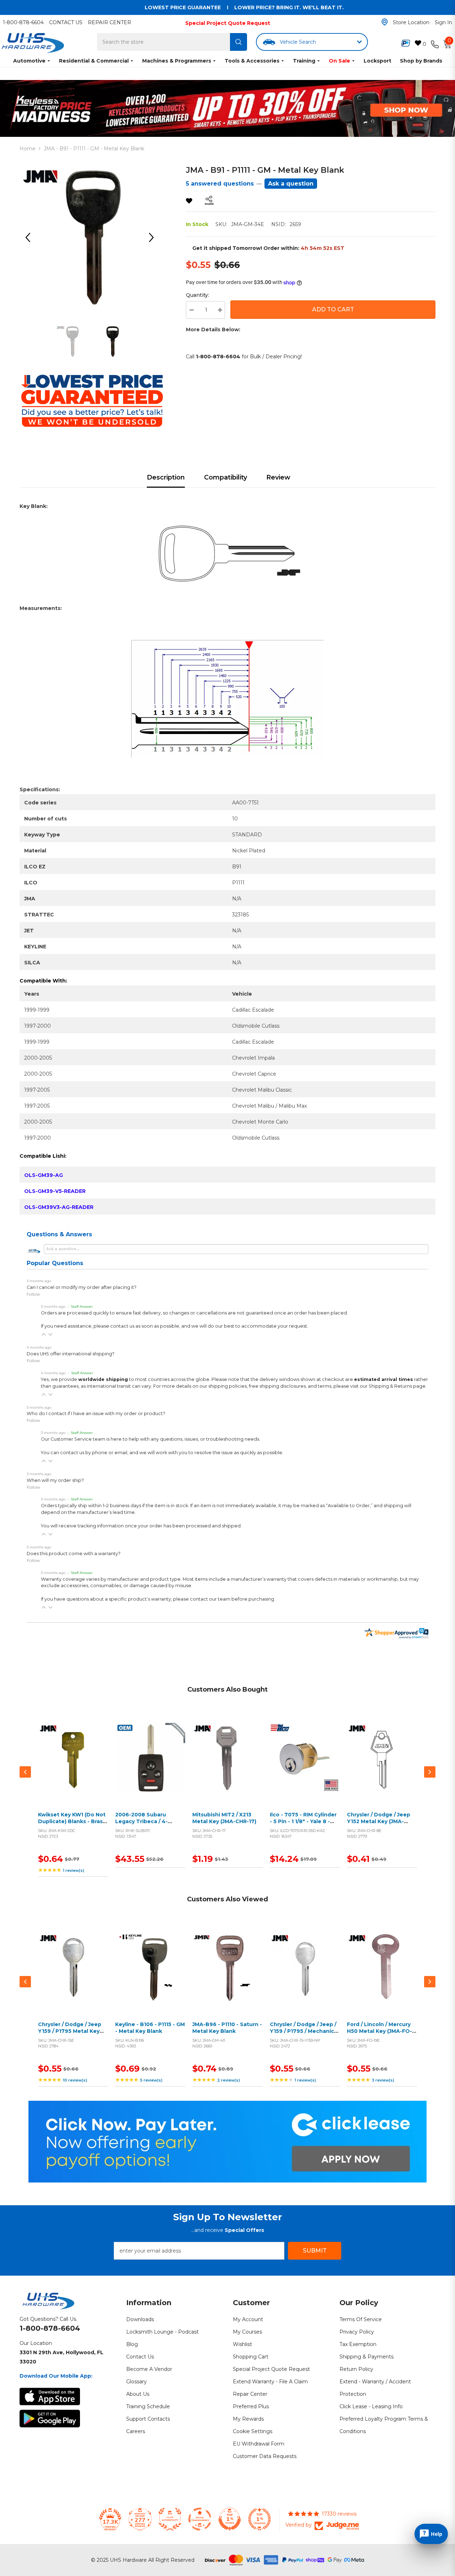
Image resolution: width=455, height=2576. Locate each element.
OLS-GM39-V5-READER (55, 1191)
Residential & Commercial (94, 61)
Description (166, 477)
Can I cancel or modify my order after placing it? (82, 1287)
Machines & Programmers (177, 61)
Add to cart (71, 1766)
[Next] (154, 237)
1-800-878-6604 (23, 22)
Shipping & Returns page (397, 1386)
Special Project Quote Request (228, 23)
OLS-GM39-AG (44, 1175)
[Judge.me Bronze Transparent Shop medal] (200, 2519)
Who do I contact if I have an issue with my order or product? (96, 1413)
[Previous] (30, 237)
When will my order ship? (55, 1480)
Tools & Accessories (252, 61)
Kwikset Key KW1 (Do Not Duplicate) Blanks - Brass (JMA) (72, 1822)
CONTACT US (66, 22)
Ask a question (291, 184)
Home (28, 149)
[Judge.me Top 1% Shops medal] (230, 2519)
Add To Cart (333, 309)
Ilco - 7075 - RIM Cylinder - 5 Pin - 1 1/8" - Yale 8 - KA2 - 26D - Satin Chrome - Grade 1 (304, 1825)
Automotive (29, 61)
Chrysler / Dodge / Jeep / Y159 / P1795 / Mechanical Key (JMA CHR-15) (304, 2031)
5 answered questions (220, 184)
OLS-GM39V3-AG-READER (59, 1207)
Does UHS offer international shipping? (71, 1354)
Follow (33, 1294)
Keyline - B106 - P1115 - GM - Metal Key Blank (150, 2028)
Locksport (378, 61)
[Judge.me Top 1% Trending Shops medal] (259, 2519)
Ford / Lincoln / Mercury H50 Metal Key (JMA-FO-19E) (379, 2031)
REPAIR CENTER (109, 22)
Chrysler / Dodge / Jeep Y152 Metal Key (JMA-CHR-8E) (379, 1822)
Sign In (443, 22)
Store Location (411, 22)
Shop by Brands (421, 61)
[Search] (239, 42)
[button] (44, 1334)
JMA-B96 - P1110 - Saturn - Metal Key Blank (227, 2028)
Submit (315, 2251)
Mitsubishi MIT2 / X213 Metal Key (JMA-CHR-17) (224, 1818)
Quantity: (197, 295)
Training (304, 61)
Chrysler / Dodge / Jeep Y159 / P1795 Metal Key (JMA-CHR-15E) (70, 2031)
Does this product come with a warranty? (74, 1554)
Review (278, 477)
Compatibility (226, 477)
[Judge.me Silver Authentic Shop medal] (170, 2519)
